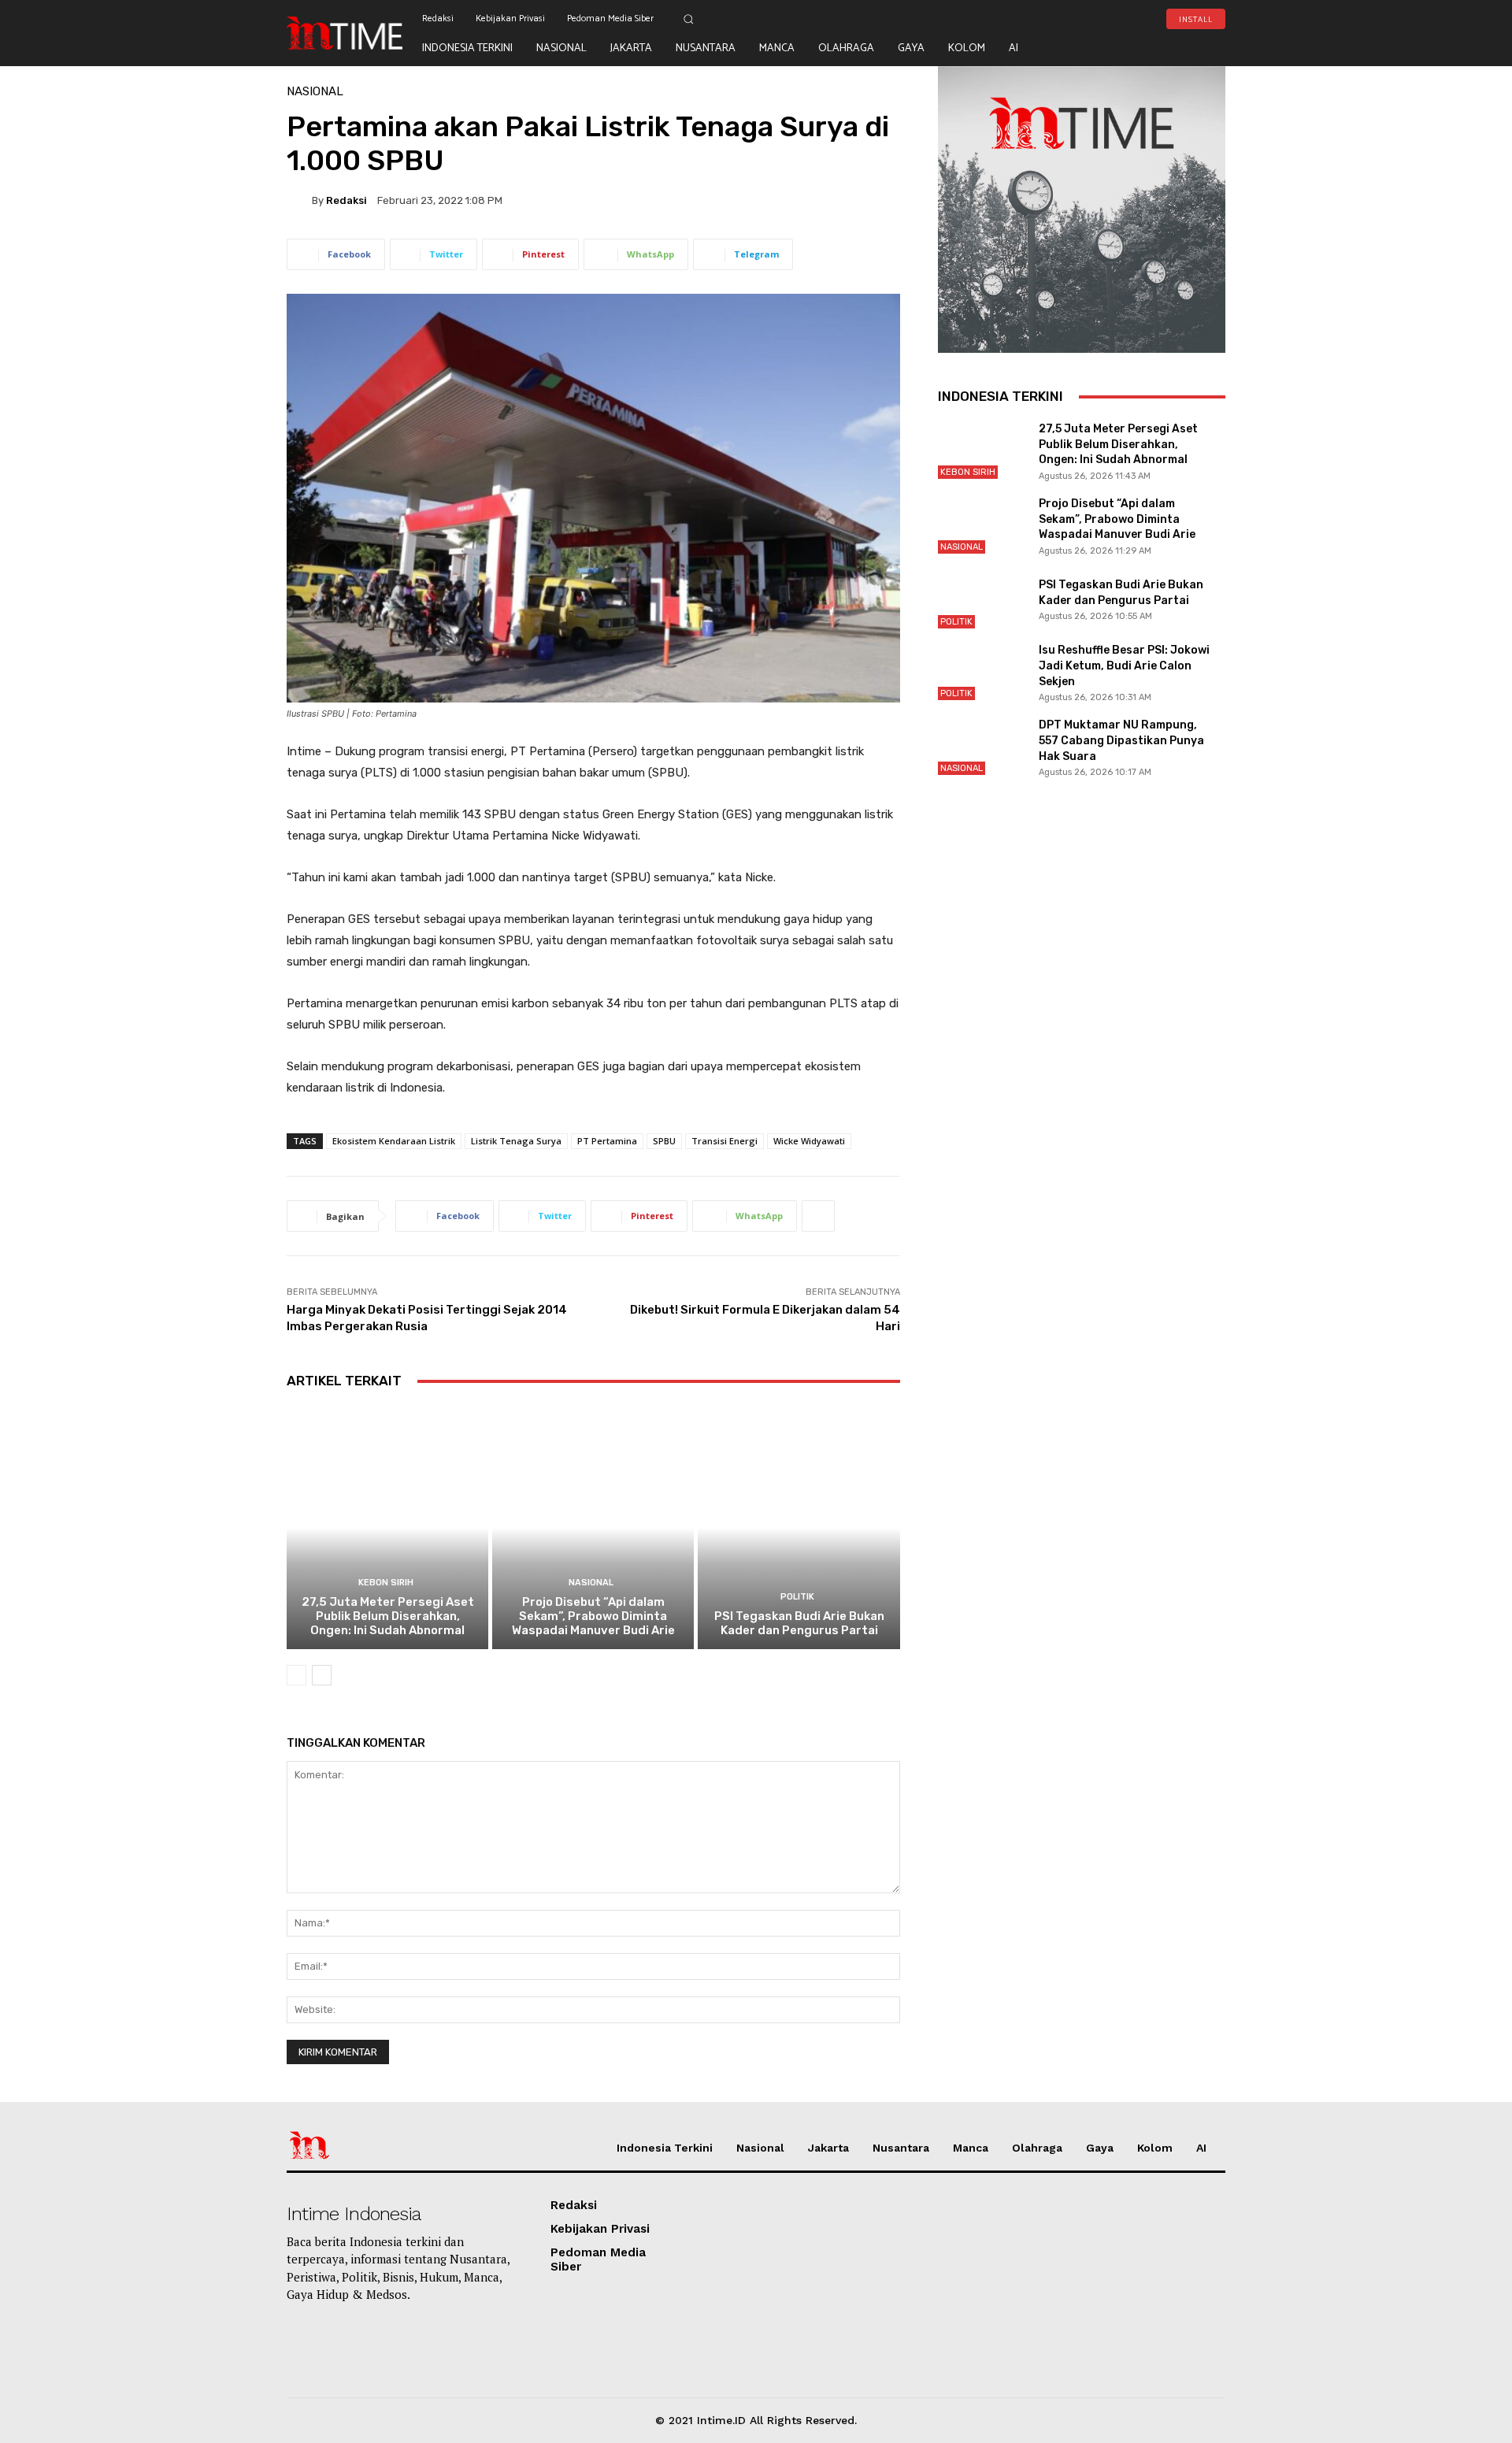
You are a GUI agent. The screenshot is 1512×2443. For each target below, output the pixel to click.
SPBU (664, 1141)
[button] (688, 19)
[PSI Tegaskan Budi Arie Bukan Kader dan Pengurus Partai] (799, 1527)
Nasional (315, 92)
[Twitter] (1195, 48)
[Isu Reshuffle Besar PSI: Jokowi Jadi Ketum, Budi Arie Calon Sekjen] (981, 672)
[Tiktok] (1121, 48)
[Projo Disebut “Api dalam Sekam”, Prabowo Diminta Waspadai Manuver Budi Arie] (593, 1527)
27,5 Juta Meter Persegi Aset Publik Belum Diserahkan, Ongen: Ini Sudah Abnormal (388, 1616)
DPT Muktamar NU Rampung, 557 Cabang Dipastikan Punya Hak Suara (1121, 740)
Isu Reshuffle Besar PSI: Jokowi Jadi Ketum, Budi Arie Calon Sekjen (1124, 665)
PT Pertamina (607, 1141)
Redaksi (346, 200)
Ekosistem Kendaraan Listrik (394, 1141)
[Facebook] (1220, 48)
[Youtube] (1146, 48)
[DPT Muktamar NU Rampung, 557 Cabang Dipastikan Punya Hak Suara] (981, 747)
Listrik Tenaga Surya (516, 1141)
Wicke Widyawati (809, 1141)
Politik (797, 1597)
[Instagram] (1170, 48)
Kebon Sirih (386, 1583)
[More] (818, 1216)
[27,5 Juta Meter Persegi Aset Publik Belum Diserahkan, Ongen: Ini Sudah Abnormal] (387, 1527)
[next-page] (322, 1675)
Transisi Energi (724, 1141)
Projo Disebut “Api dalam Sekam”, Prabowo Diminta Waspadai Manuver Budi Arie (593, 1616)
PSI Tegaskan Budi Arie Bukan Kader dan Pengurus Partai (799, 1623)
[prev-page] (296, 1675)
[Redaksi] (299, 200)
